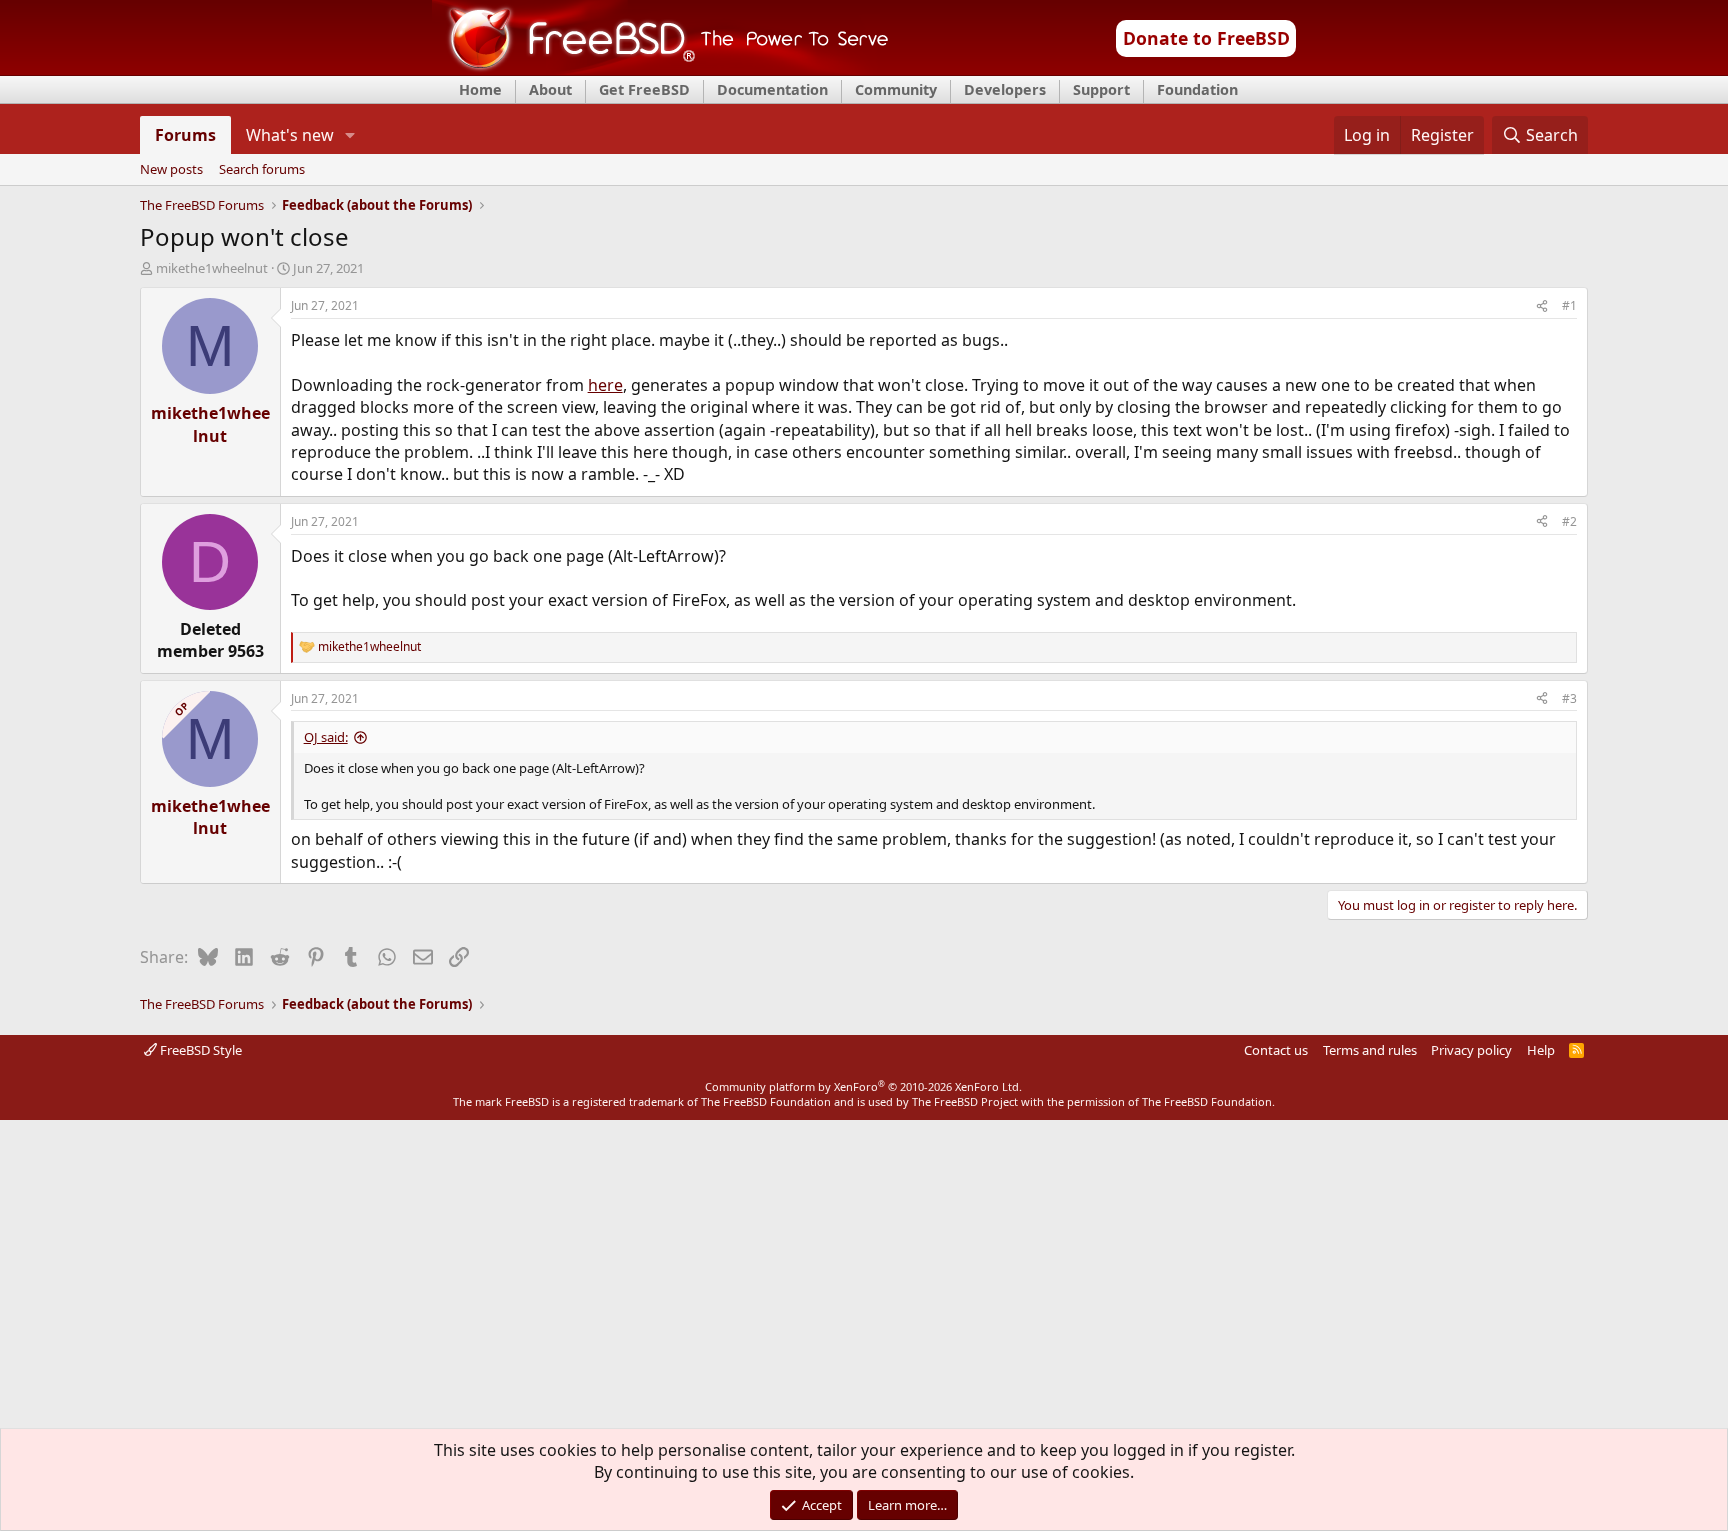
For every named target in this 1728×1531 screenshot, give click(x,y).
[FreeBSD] (660, 69)
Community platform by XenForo (863, 1086)
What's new (290, 135)
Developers (1005, 89)
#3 (1569, 698)
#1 (1569, 305)
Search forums (262, 170)
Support (1101, 89)
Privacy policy (1471, 1050)
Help (1541, 1050)
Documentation (772, 89)
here (605, 385)
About (550, 89)
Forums (185, 135)
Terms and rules (1370, 1050)
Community (896, 89)
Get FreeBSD (644, 89)
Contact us (1276, 1050)
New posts (171, 170)
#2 (1569, 521)
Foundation (1197, 89)
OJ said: (326, 737)
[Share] (1542, 306)
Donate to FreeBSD (1206, 38)
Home (480, 89)
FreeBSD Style (199, 1050)
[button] (349, 135)
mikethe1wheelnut (212, 268)
